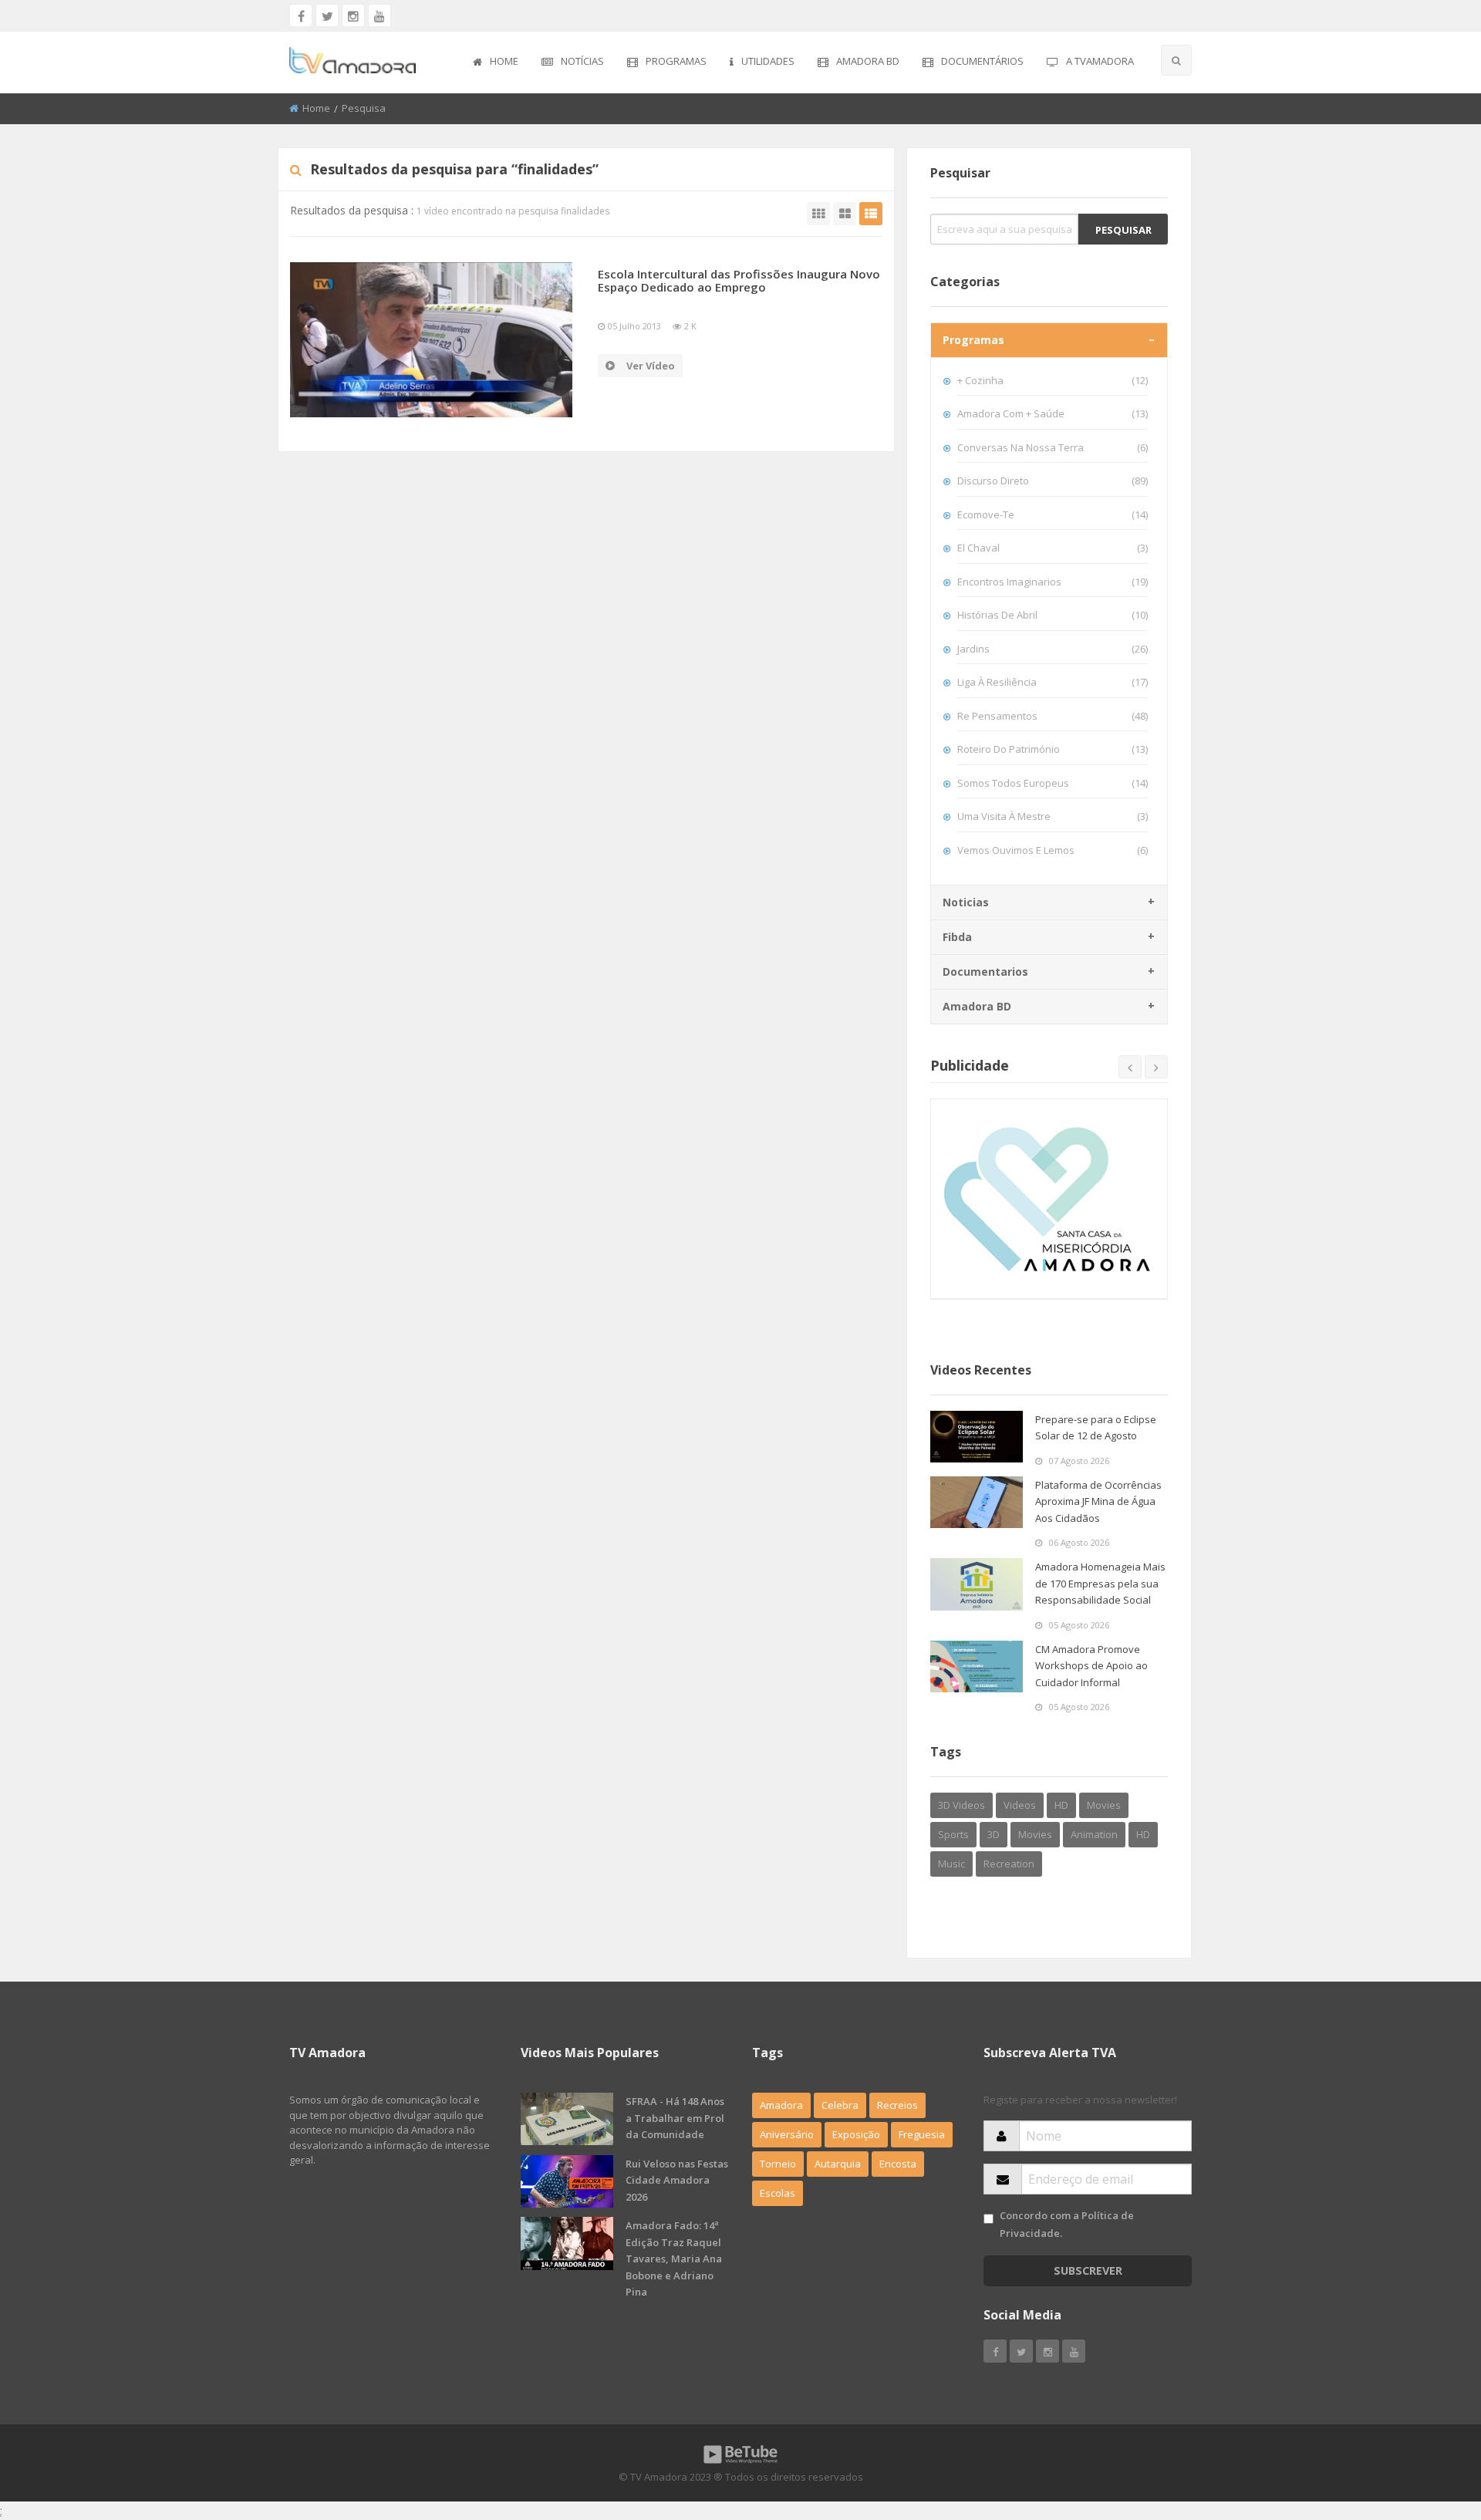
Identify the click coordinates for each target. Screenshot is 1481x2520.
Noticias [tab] (966, 902)
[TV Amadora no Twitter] (327, 15)
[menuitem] (496, 62)
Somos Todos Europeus (1053, 783)
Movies (1104, 1805)
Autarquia (838, 2164)
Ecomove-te (1053, 514)
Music (951, 1864)
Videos (1020, 1805)
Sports (953, 1834)
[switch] (988, 2219)
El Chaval (1053, 548)
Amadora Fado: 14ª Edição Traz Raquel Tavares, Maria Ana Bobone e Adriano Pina (674, 2259)
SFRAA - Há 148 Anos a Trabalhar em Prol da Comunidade (675, 2118)
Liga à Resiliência (1053, 682)
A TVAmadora (1100, 61)
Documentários (982, 61)
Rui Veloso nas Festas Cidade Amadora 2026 (677, 2180)
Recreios (897, 2105)
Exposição (856, 2134)
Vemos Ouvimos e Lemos (1053, 850)
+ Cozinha (1053, 380)
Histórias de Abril (1053, 615)
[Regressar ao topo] (1431, 2424)
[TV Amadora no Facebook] (301, 15)
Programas (676, 61)
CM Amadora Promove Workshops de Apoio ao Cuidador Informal (1091, 1666)
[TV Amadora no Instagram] (353, 15)
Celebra (840, 2105)
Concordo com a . (1067, 2224)
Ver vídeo (651, 366)
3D (994, 1834)
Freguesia (922, 2134)
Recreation (1009, 1864)
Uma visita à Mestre (1053, 816)
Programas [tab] (973, 340)
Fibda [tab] (957, 937)
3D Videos (961, 1805)
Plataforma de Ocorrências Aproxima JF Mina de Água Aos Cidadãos (1098, 1501)
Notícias (582, 61)
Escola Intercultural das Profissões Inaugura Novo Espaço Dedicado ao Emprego (739, 280)
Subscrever (1088, 2270)
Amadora (781, 2105)
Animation (1094, 1834)
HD (1061, 1805)
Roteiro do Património (1053, 749)
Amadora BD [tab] (977, 1006)
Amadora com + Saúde (1053, 413)
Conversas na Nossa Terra (1053, 447)
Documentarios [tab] (985, 972)
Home (504, 61)
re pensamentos (1053, 716)
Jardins (1053, 649)
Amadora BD (868, 61)
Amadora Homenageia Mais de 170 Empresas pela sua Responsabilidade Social (1100, 1583)
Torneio (778, 2164)
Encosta (898, 2164)
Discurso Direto (1053, 481)
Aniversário (787, 2134)
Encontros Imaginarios (1053, 582)
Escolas (778, 2193)
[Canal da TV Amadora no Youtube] (380, 15)
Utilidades (768, 61)
